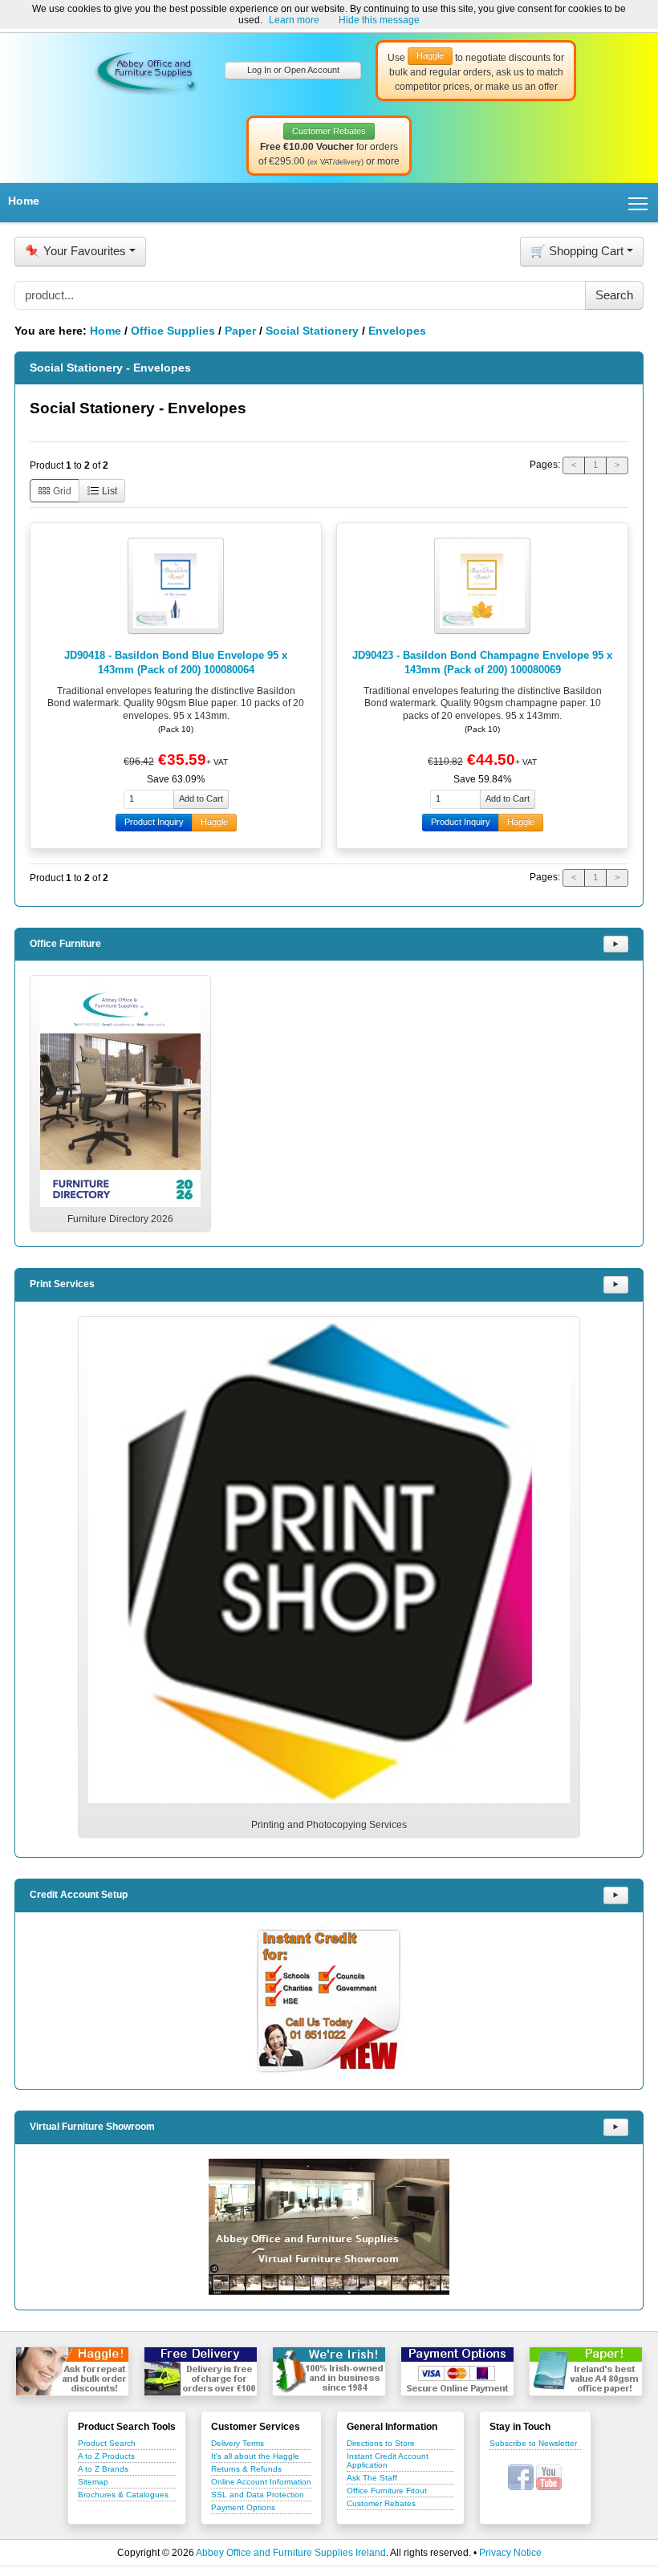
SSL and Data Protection (258, 2495)
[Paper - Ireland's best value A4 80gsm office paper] (586, 2371)
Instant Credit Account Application (388, 2460)
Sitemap (93, 2482)
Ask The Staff (372, 2478)
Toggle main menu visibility (638, 203)
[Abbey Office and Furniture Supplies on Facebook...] (521, 2476)
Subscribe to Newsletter (533, 2443)
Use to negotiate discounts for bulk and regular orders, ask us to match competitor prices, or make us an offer (476, 71)
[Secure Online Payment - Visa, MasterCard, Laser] (457, 2371)
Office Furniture (65, 944)
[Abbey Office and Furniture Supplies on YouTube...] (549, 2476)
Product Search (107, 2443)
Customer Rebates (381, 2503)
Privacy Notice (510, 2553)
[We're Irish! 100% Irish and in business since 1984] (329, 2371)
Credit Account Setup (79, 1895)
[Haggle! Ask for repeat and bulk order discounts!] (72, 2371)
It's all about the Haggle (255, 2456)
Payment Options (243, 2507)
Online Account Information (261, 2482)
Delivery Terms (238, 2443)
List (108, 491)
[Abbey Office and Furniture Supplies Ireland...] (146, 70)
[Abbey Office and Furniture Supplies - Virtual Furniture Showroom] (329, 2227)
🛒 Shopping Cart (577, 251)
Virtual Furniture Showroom (92, 2127)
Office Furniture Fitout (387, 2491)
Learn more (294, 20)
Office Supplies (173, 331)
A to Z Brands (103, 2469)
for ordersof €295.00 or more (329, 147)
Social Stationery (312, 331)
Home (24, 201)
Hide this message (379, 20)
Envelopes (397, 331)
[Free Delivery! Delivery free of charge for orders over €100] (201, 2371)
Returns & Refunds (246, 2469)
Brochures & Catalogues (123, 2495)
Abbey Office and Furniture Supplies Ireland (291, 2553)
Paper (240, 331)
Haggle (214, 822)
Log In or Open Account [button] (293, 70)
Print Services (62, 1284)
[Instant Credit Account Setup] (329, 2001)
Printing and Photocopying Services (329, 1825)
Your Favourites (75, 251)
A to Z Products (106, 2456)
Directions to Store (381, 2443)
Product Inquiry (154, 822)
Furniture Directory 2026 (120, 1219)
